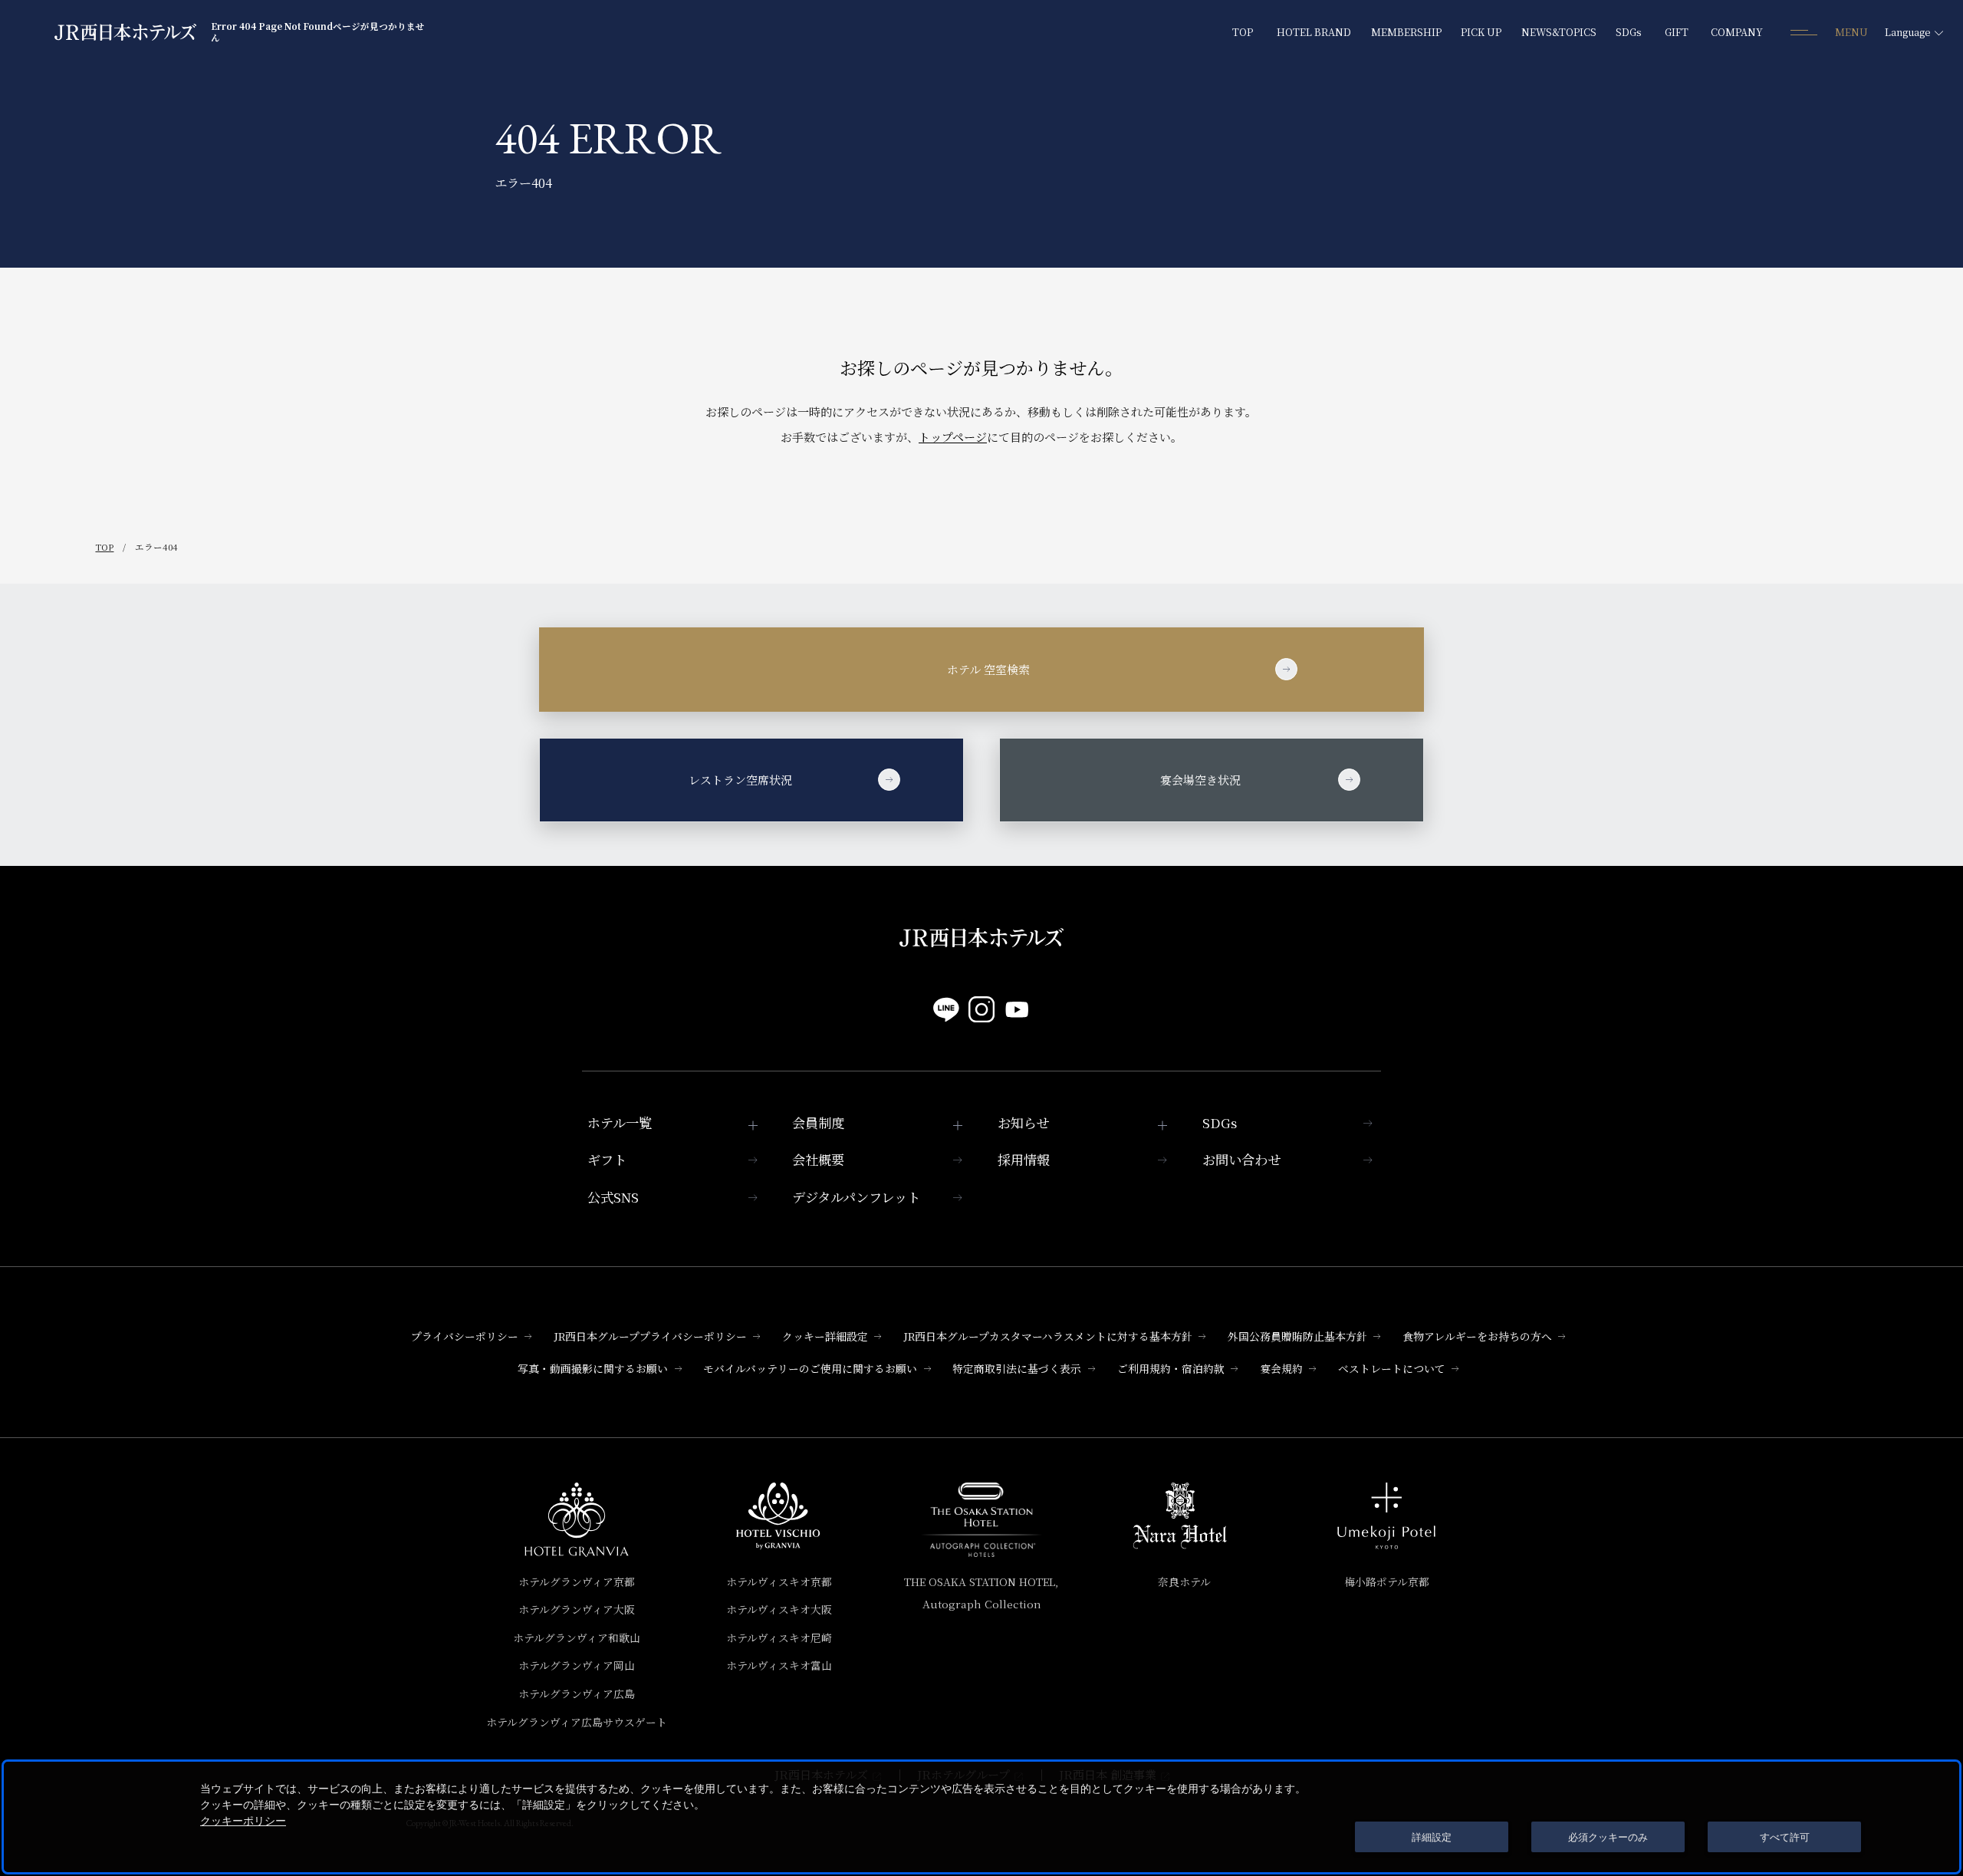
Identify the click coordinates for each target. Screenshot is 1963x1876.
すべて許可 (1785, 1837)
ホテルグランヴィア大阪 (577, 1609)
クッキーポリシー (243, 1821)
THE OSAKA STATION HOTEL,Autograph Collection (981, 1593)
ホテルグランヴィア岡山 (577, 1665)
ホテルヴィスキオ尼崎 (779, 1637)
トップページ (953, 437)
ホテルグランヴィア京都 (577, 1581)
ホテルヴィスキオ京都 (779, 1581)
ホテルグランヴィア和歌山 (577, 1637)
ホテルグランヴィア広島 (577, 1693)
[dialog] (981, 1817)
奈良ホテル (1184, 1581)
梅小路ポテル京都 (1387, 1581)
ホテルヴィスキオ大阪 (779, 1609)
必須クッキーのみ (1608, 1837)
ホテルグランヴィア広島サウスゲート (577, 1722)
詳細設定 (1432, 1837)
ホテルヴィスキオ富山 (779, 1665)
